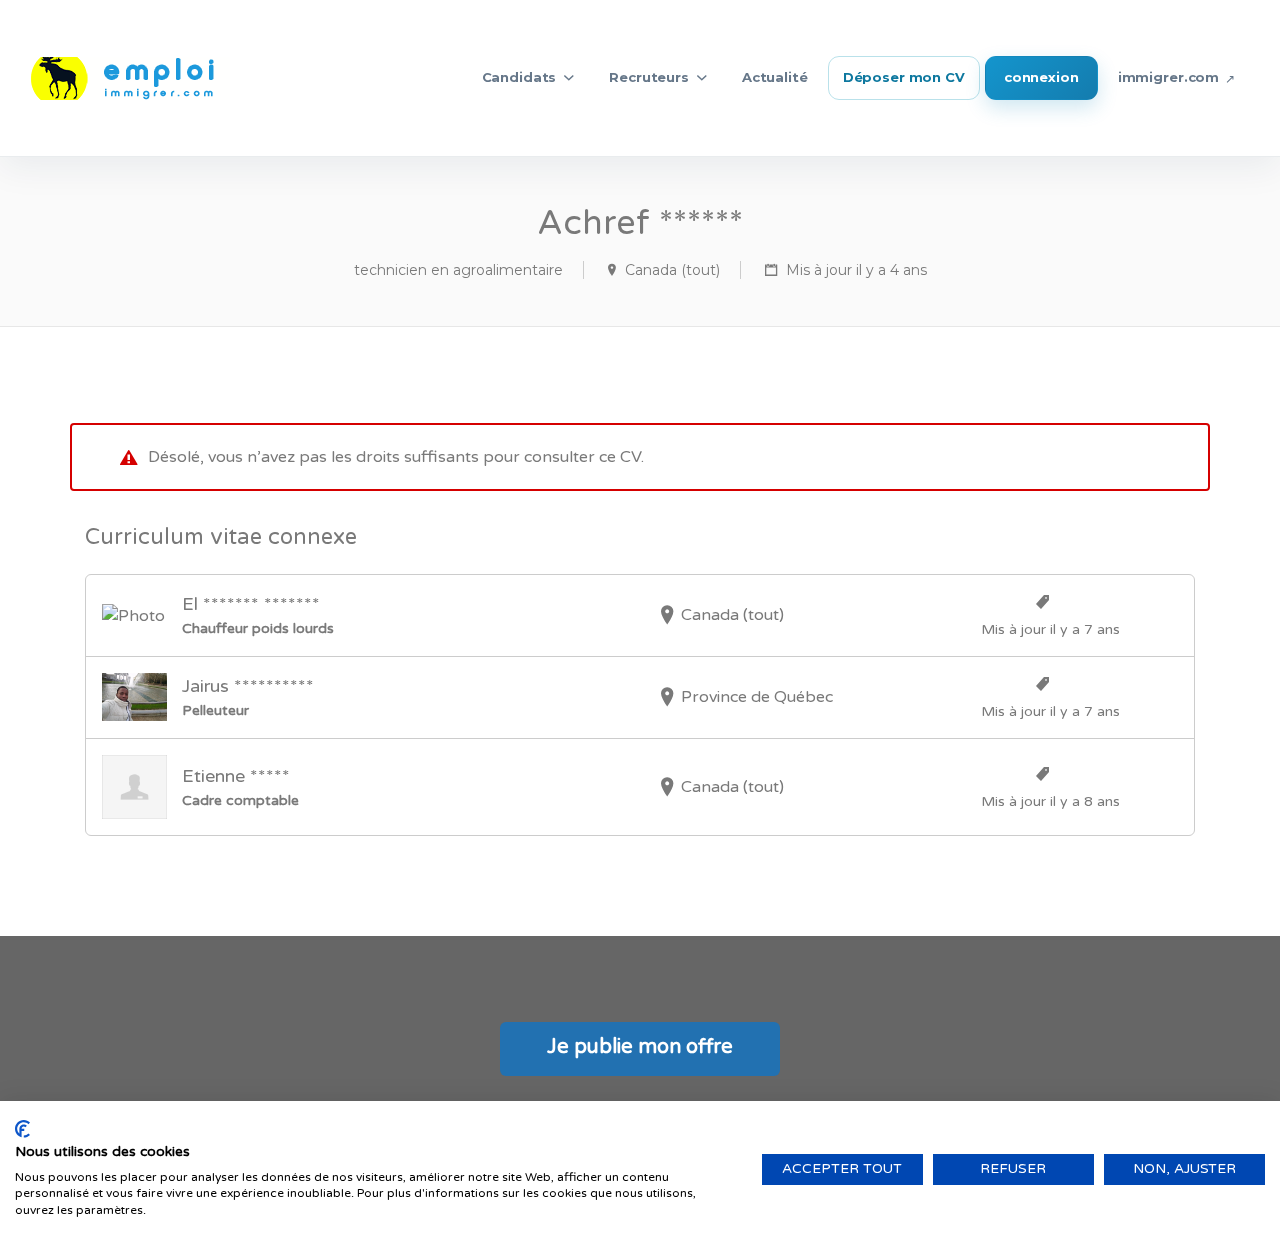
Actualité (775, 77)
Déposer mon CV (904, 77)
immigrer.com (1168, 77)
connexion (1041, 77)
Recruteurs (649, 77)
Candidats (519, 77)
